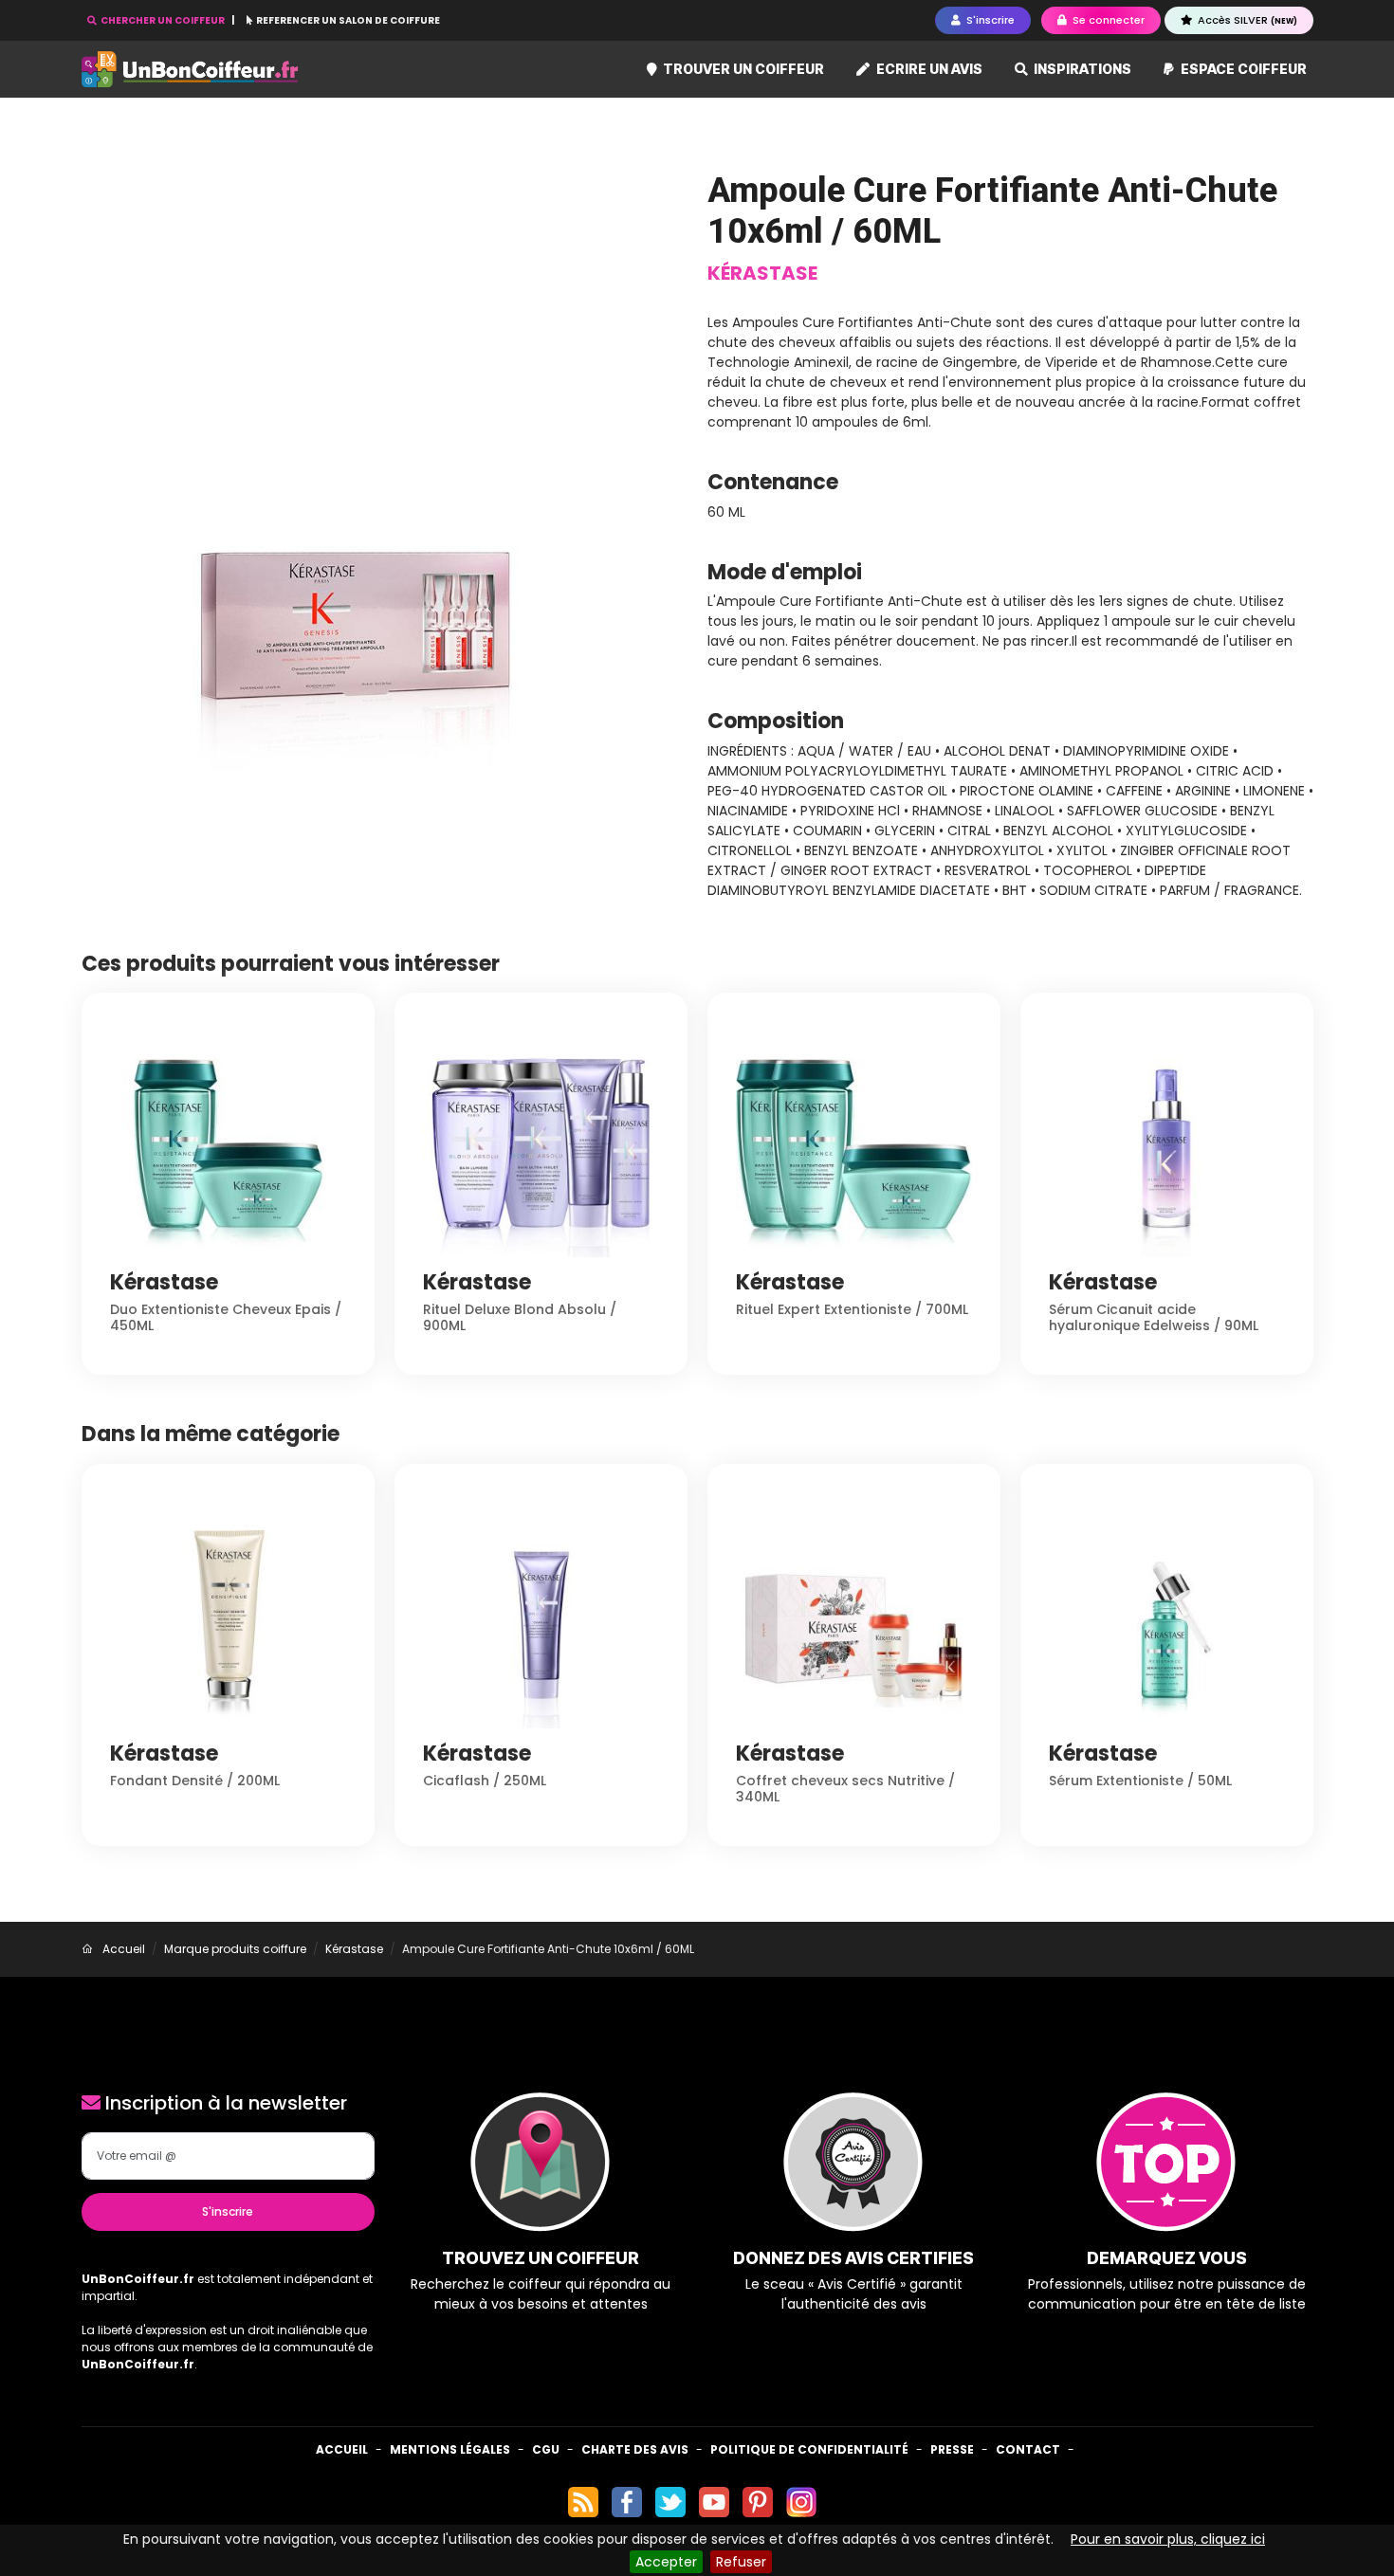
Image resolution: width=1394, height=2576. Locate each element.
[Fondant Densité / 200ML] (228, 1609)
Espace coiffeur (1242, 69)
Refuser (741, 2562)
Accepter (666, 2562)
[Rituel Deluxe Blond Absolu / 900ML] (541, 1138)
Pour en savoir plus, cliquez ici (1168, 2539)
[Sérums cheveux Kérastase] (385, 472)
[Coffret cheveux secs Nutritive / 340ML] (854, 1609)
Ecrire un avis (928, 69)
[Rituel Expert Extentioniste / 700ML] (854, 1138)
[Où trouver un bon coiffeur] (191, 70)
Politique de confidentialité (809, 2449)
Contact (1028, 2449)
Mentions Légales (450, 2449)
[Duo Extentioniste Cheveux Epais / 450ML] (228, 1138)
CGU (546, 2449)
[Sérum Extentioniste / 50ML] (1167, 1609)
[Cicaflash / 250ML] (541, 1609)
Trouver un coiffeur (742, 69)
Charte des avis (635, 2449)
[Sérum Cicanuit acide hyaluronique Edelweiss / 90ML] (1167, 1138)
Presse (952, 2449)
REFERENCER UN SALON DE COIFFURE (347, 20)
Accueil (342, 2449)
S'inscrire (228, 2211)
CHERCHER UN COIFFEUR (163, 20)
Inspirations (1081, 69)
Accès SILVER (1246, 20)
